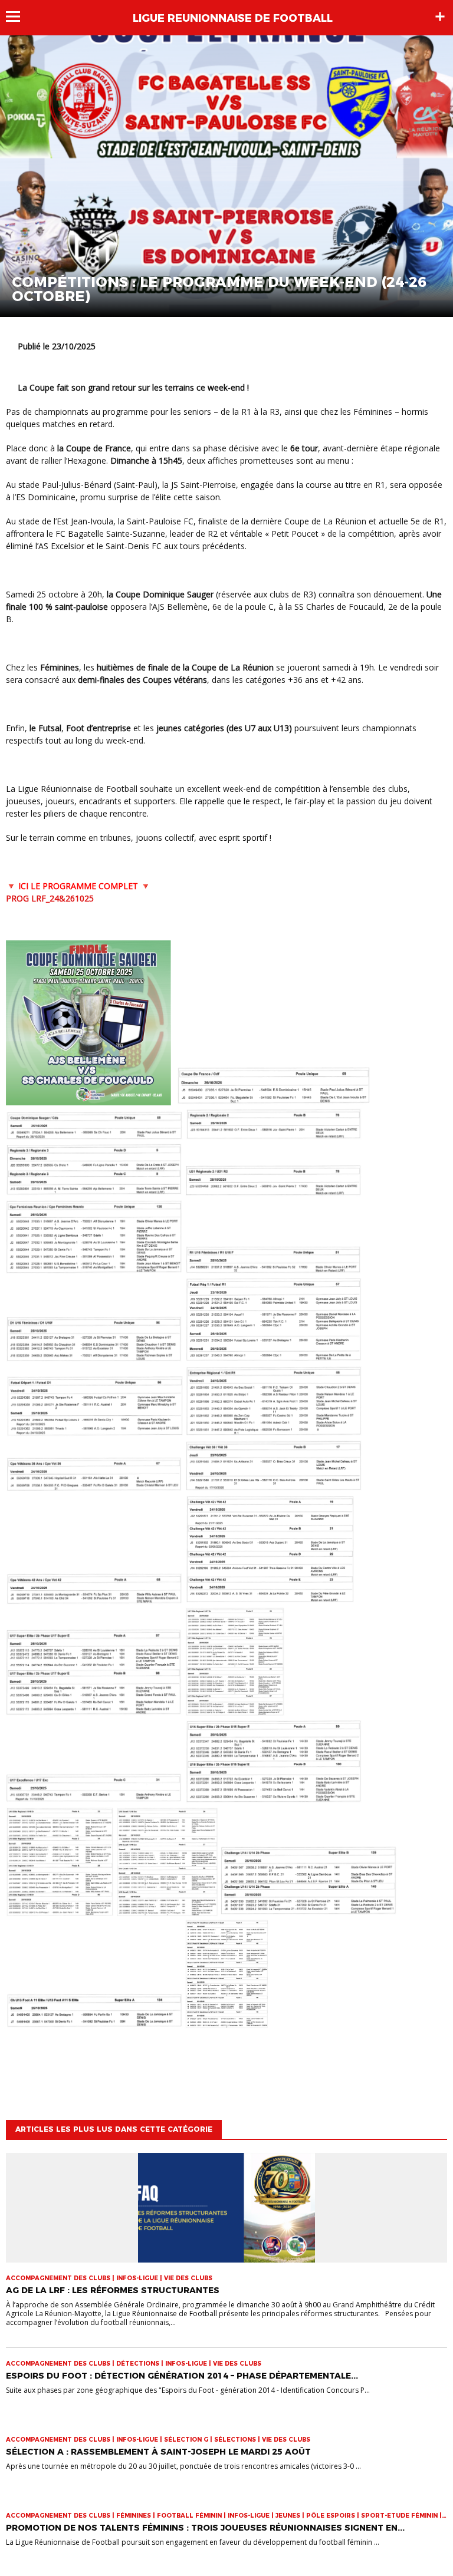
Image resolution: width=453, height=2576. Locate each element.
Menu (19, 16)
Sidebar (440, 16)
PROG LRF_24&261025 (50, 898)
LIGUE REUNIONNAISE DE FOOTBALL (233, 18)
